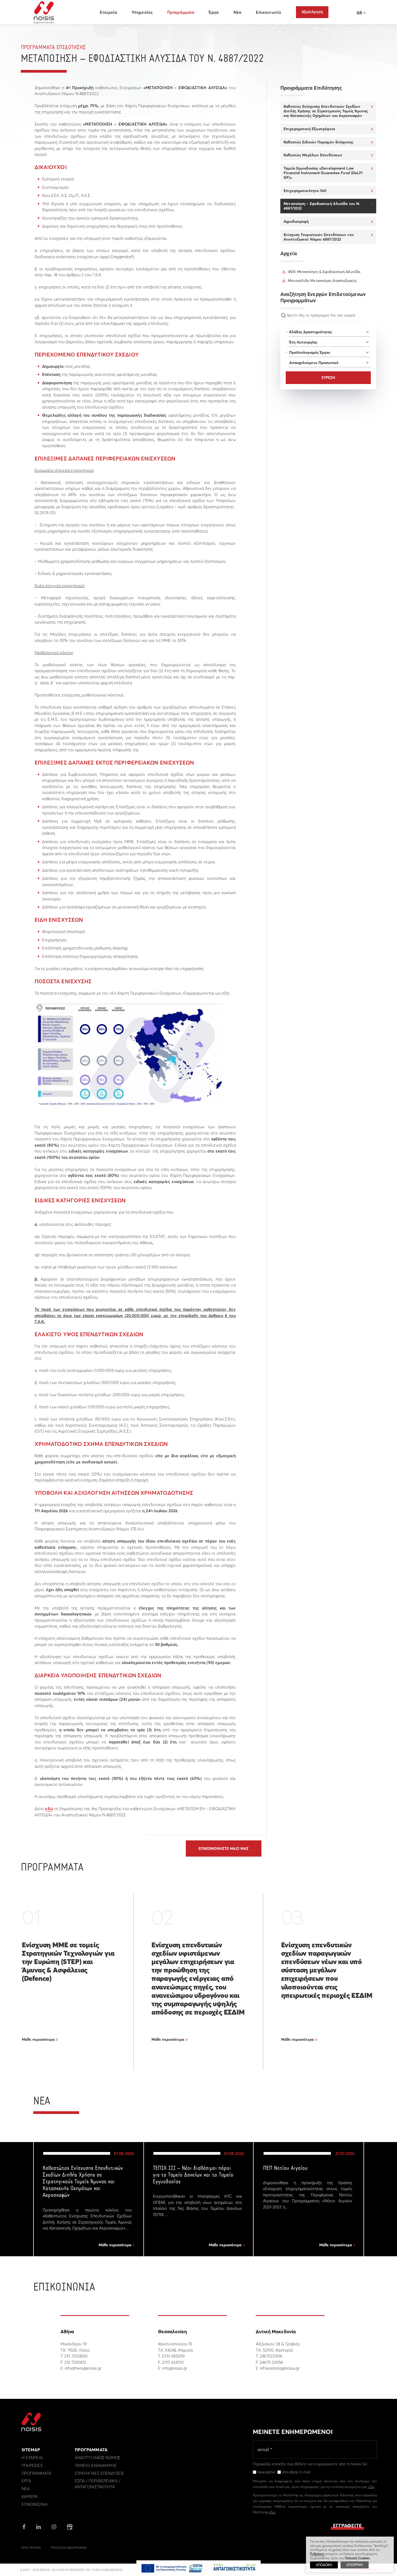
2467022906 (271, 2356)
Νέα (237, 12)
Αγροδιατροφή (296, 221)
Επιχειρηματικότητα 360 (305, 191)
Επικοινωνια (35, 2504)
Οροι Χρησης (31, 2548)
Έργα (214, 12)
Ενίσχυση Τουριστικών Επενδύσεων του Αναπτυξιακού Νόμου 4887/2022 (319, 237)
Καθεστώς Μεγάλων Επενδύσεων (313, 155)
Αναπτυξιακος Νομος (98, 2458)
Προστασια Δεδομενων (68, 2548)
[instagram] (54, 2527)
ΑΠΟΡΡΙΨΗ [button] (355, 2565)
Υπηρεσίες (142, 12)
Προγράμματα (181, 12)
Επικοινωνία (268, 12)
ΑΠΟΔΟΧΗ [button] (324, 2565)
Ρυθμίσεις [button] (317, 2554)
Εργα (26, 2481)
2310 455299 (173, 2356)
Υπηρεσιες (32, 2465)
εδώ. (272, 2512)
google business (70, 2527)
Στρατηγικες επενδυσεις (99, 2473)
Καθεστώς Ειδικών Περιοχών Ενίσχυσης (318, 142)
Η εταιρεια (32, 2458)
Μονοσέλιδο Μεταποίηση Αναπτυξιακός (322, 281)
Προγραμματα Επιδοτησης (53, 48)
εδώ (49, 1809)
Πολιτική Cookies (357, 2558)
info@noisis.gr (175, 2368)
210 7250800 (76, 2356)
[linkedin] (38, 2527)
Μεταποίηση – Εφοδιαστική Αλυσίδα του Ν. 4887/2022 (322, 206)
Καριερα (30, 2496)
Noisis (44, 12)
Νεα (26, 2489)
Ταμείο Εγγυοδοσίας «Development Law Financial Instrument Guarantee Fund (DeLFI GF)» (323, 173)
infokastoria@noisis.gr (280, 2368)
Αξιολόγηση (312, 12)
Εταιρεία (108, 12)
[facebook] (24, 2527)
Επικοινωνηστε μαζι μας (223, 1848)
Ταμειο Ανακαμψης (96, 2465)
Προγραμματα (36, 2473)
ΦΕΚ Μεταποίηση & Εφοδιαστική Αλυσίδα (324, 272)
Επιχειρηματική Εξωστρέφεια (309, 129)
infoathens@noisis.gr (83, 2368)
